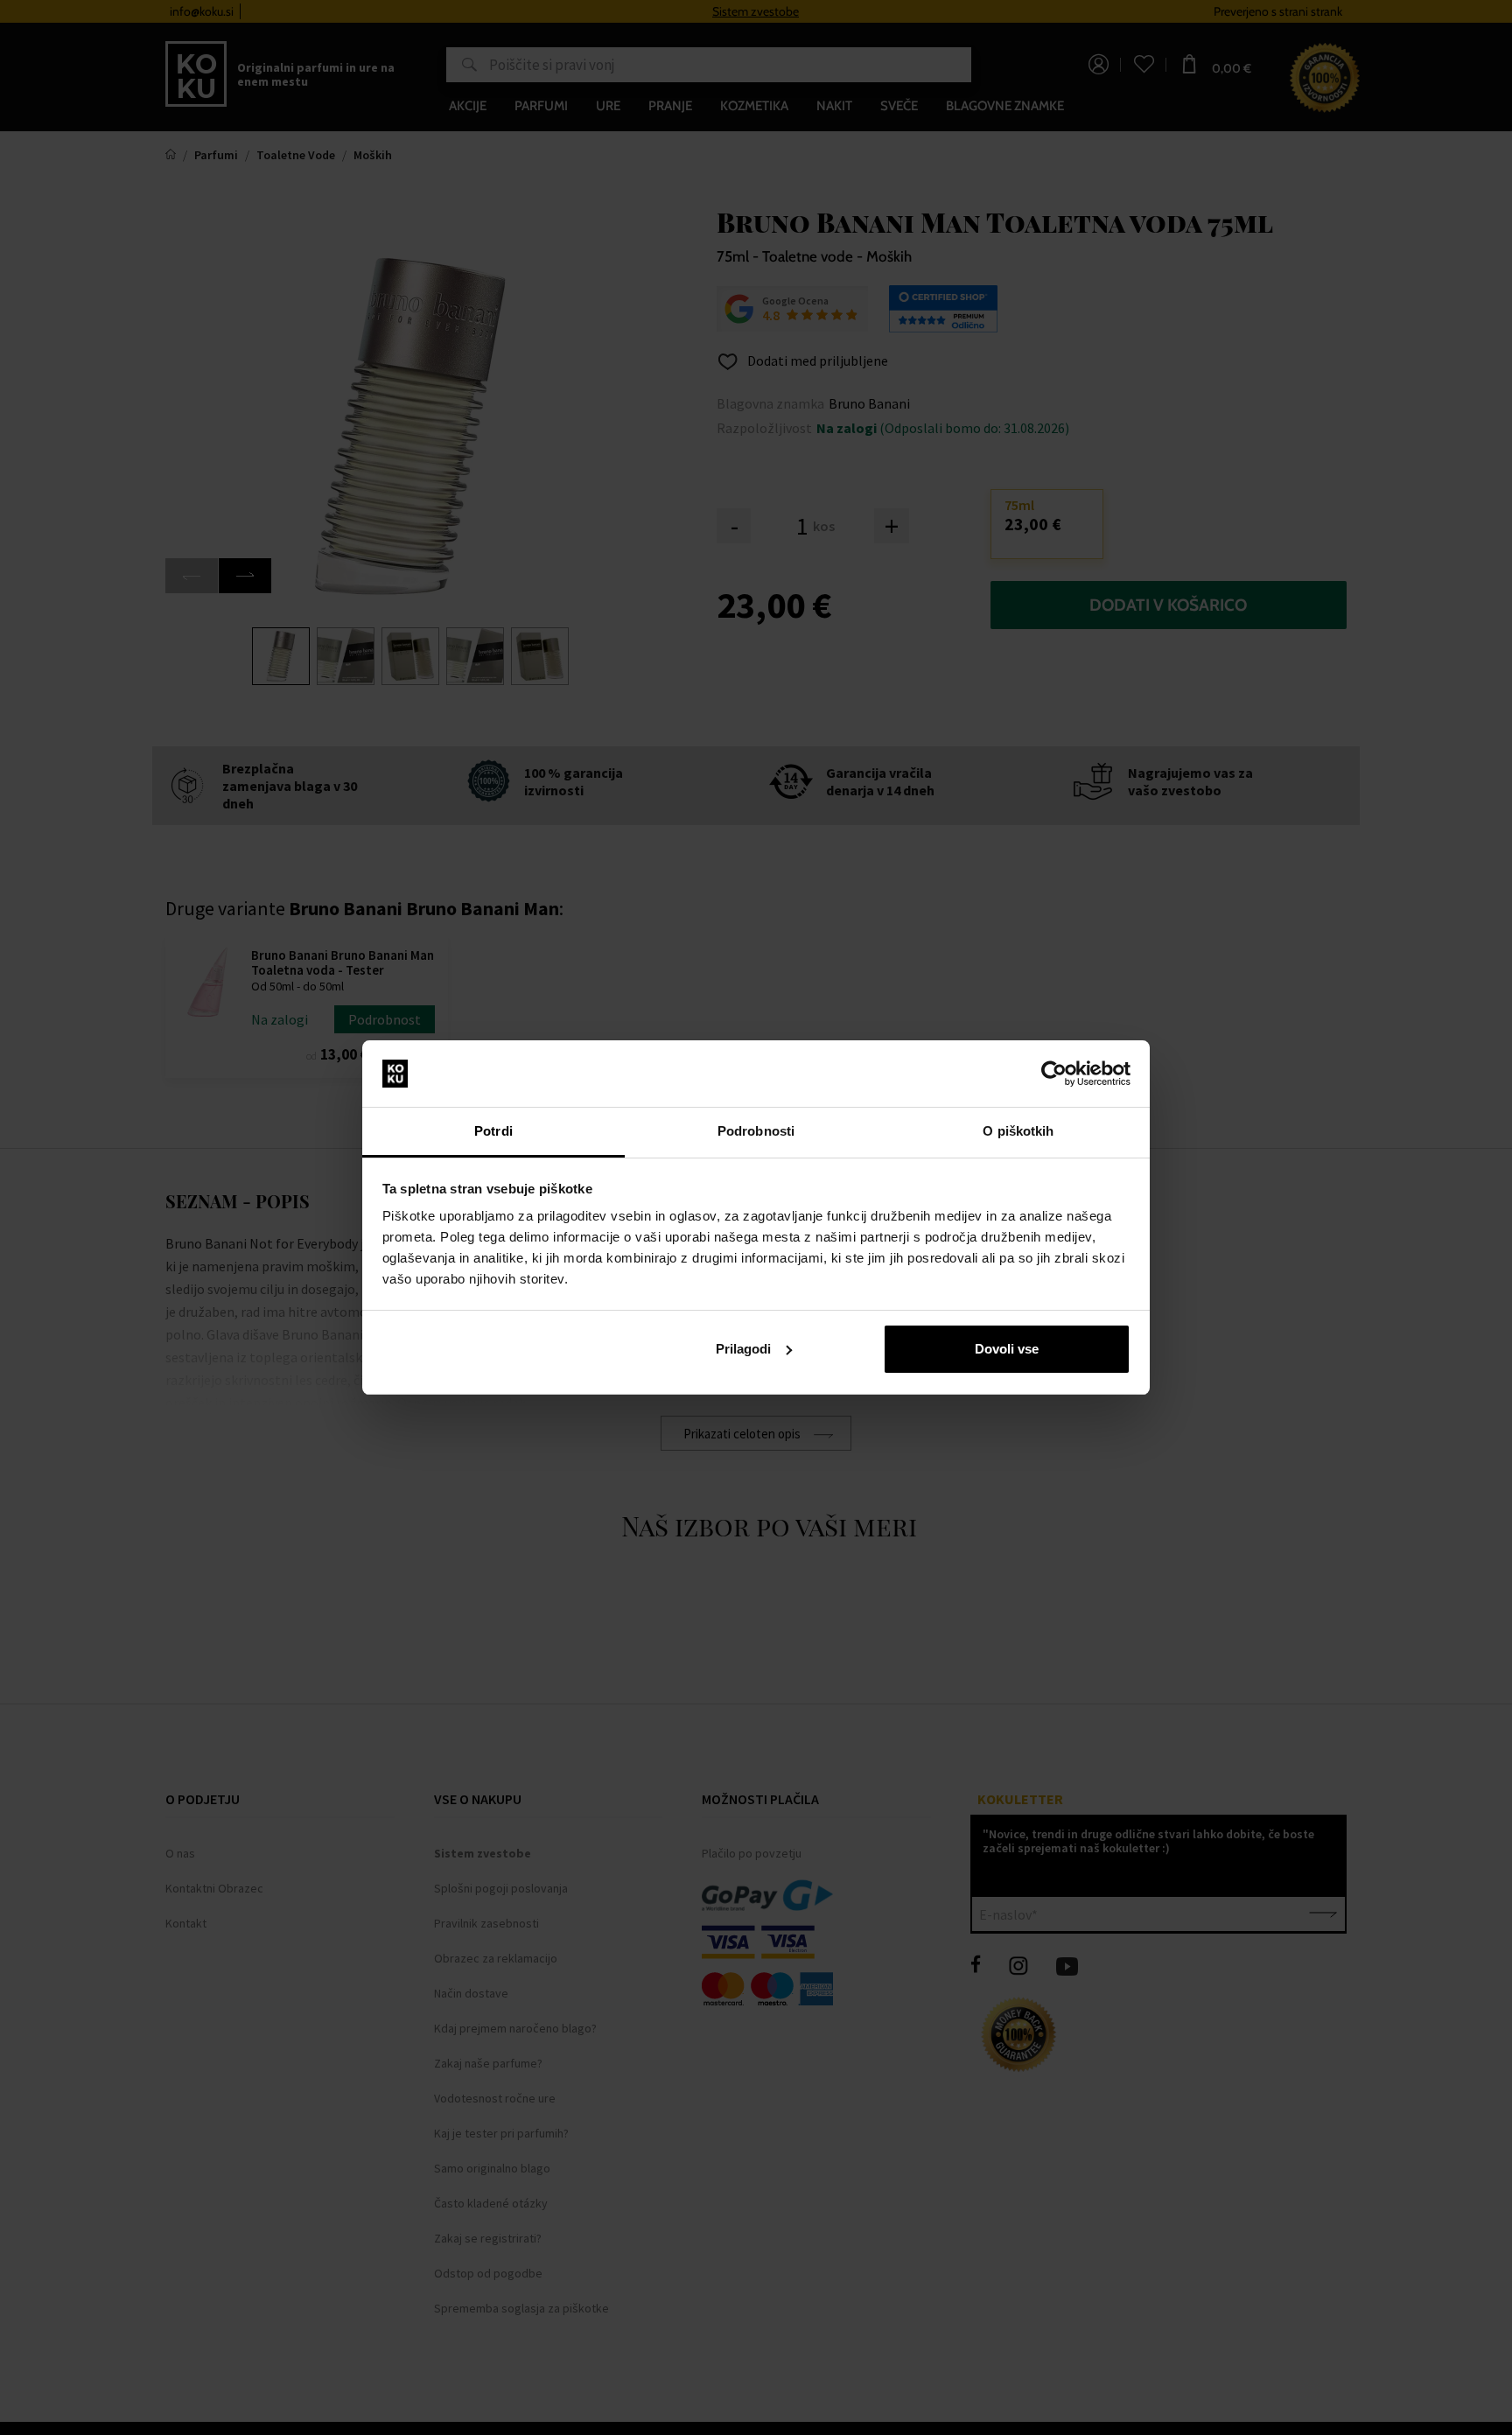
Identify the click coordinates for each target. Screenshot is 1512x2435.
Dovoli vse (1007, 1349)
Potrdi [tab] (493, 1131)
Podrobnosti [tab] (756, 1131)
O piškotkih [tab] (1018, 1131)
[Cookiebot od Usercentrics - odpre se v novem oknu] (1054, 1074)
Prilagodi (743, 1349)
